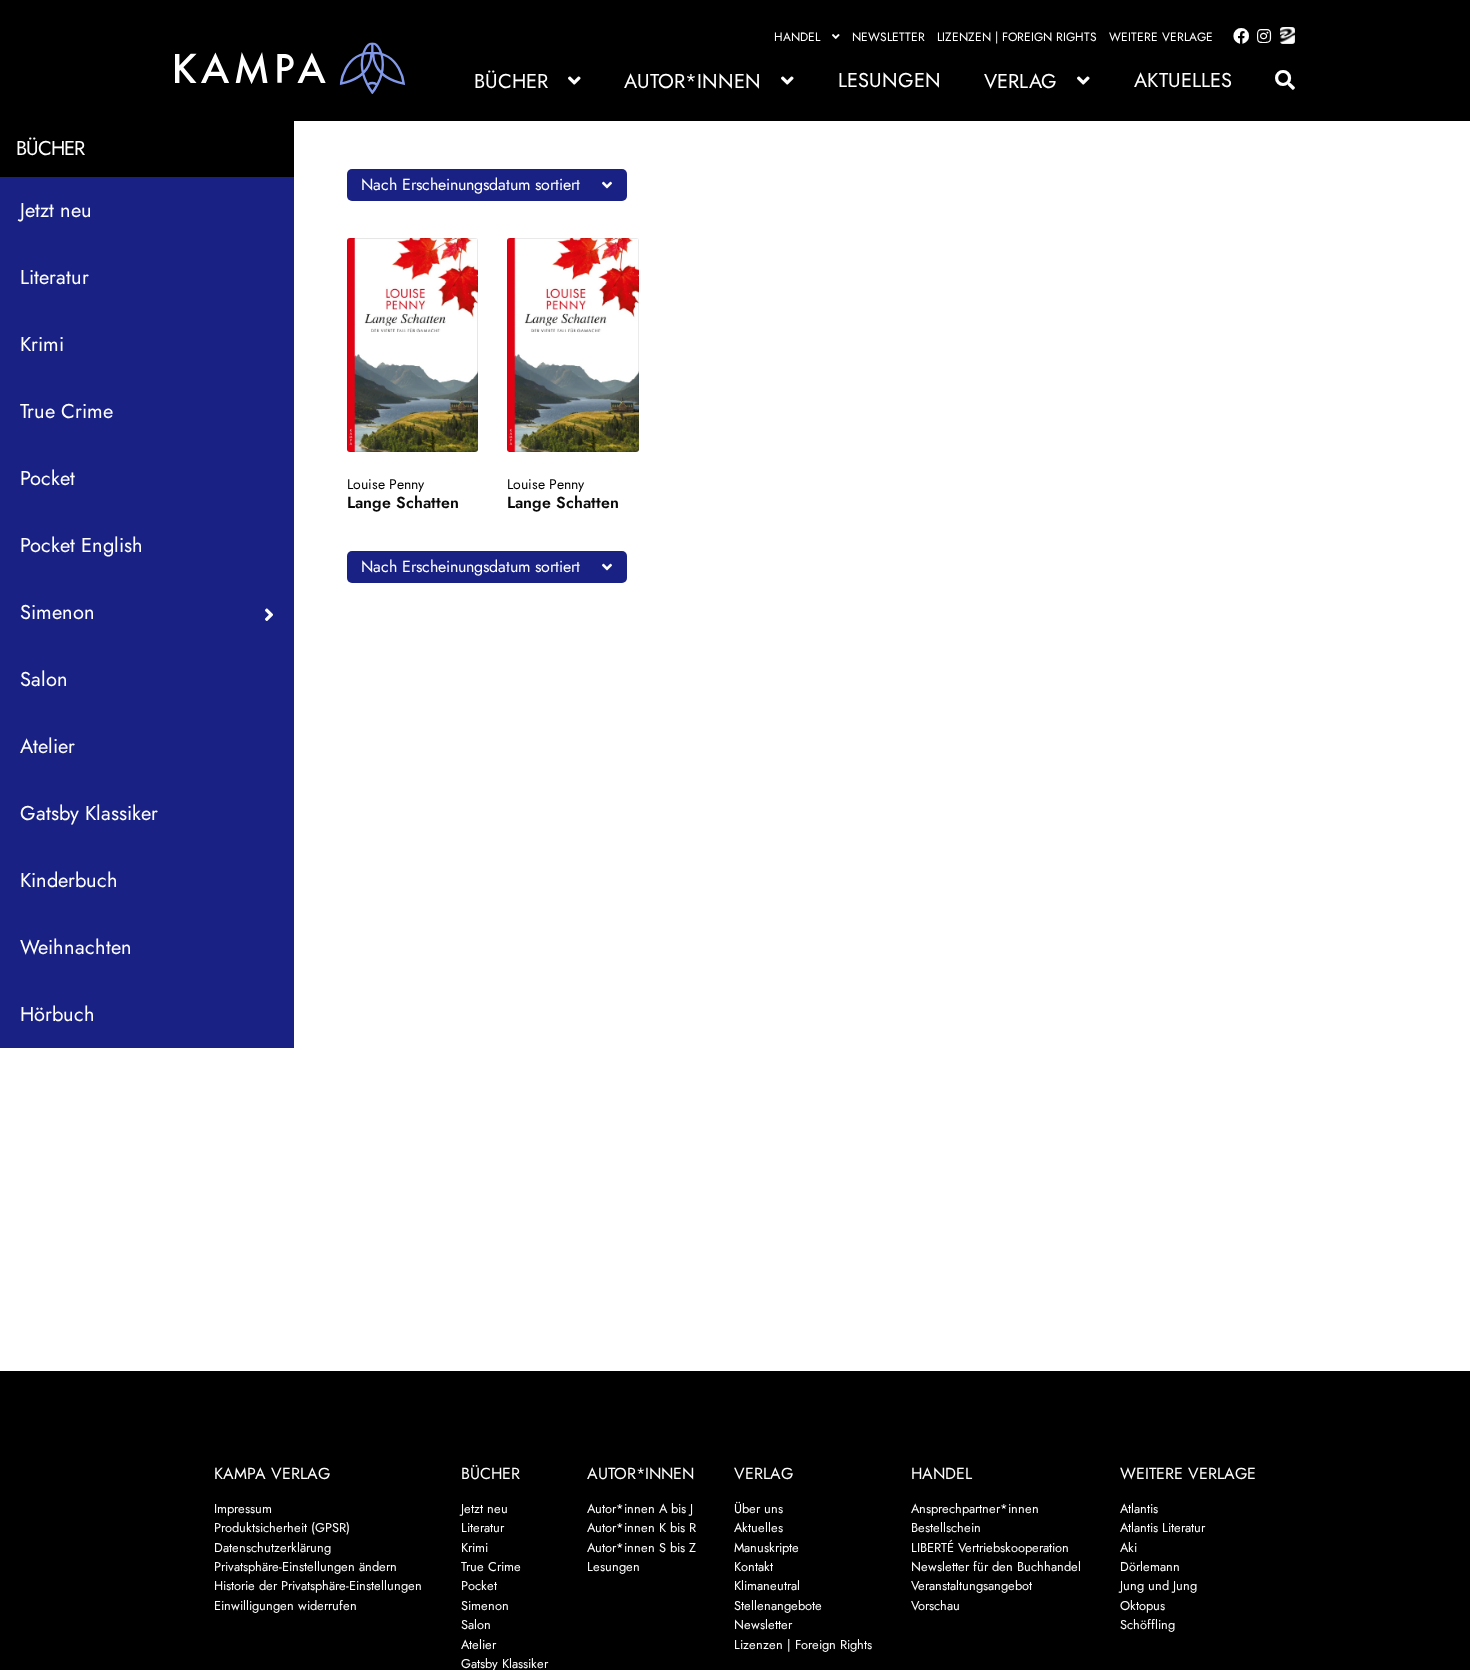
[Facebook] (1237, 37)
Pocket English (81, 545)
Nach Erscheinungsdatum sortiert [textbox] (470, 184)
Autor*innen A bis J (640, 1508)
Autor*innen (692, 81)
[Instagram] (1260, 37)
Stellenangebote (778, 1605)
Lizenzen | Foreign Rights (1017, 37)
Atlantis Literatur (1162, 1527)
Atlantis (1139, 1508)
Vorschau (935, 1605)
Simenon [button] (57, 612)
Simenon (485, 1605)
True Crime (66, 411)
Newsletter (888, 37)
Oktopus (1142, 1605)
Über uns (758, 1508)
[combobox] (487, 185)
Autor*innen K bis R (641, 1527)
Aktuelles (1183, 80)
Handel (797, 37)
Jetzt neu (56, 210)
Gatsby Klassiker (89, 813)
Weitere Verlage (1161, 37)
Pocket (47, 478)
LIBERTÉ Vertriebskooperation (990, 1547)
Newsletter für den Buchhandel (996, 1566)
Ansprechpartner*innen (975, 1508)
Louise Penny (385, 484)
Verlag (1020, 81)
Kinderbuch (69, 880)
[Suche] (1275, 80)
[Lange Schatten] (412, 345)
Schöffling (1147, 1624)
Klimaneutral (767, 1585)
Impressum (243, 1508)
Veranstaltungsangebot (971, 1585)
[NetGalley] (1283, 37)
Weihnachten (76, 947)
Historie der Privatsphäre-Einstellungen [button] (318, 1585)
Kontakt (753, 1566)
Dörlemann (1150, 1566)
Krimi (42, 344)
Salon (44, 679)
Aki (1128, 1547)
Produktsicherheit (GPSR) (282, 1527)
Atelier (47, 746)
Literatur (54, 277)
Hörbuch (57, 1014)
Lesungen (889, 80)
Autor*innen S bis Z (641, 1547)
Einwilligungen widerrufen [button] (285, 1605)
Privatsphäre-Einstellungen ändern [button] (305, 1566)
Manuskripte (766, 1547)
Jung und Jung (1158, 1585)
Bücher (511, 81)
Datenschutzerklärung (272, 1547)
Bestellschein (946, 1527)
